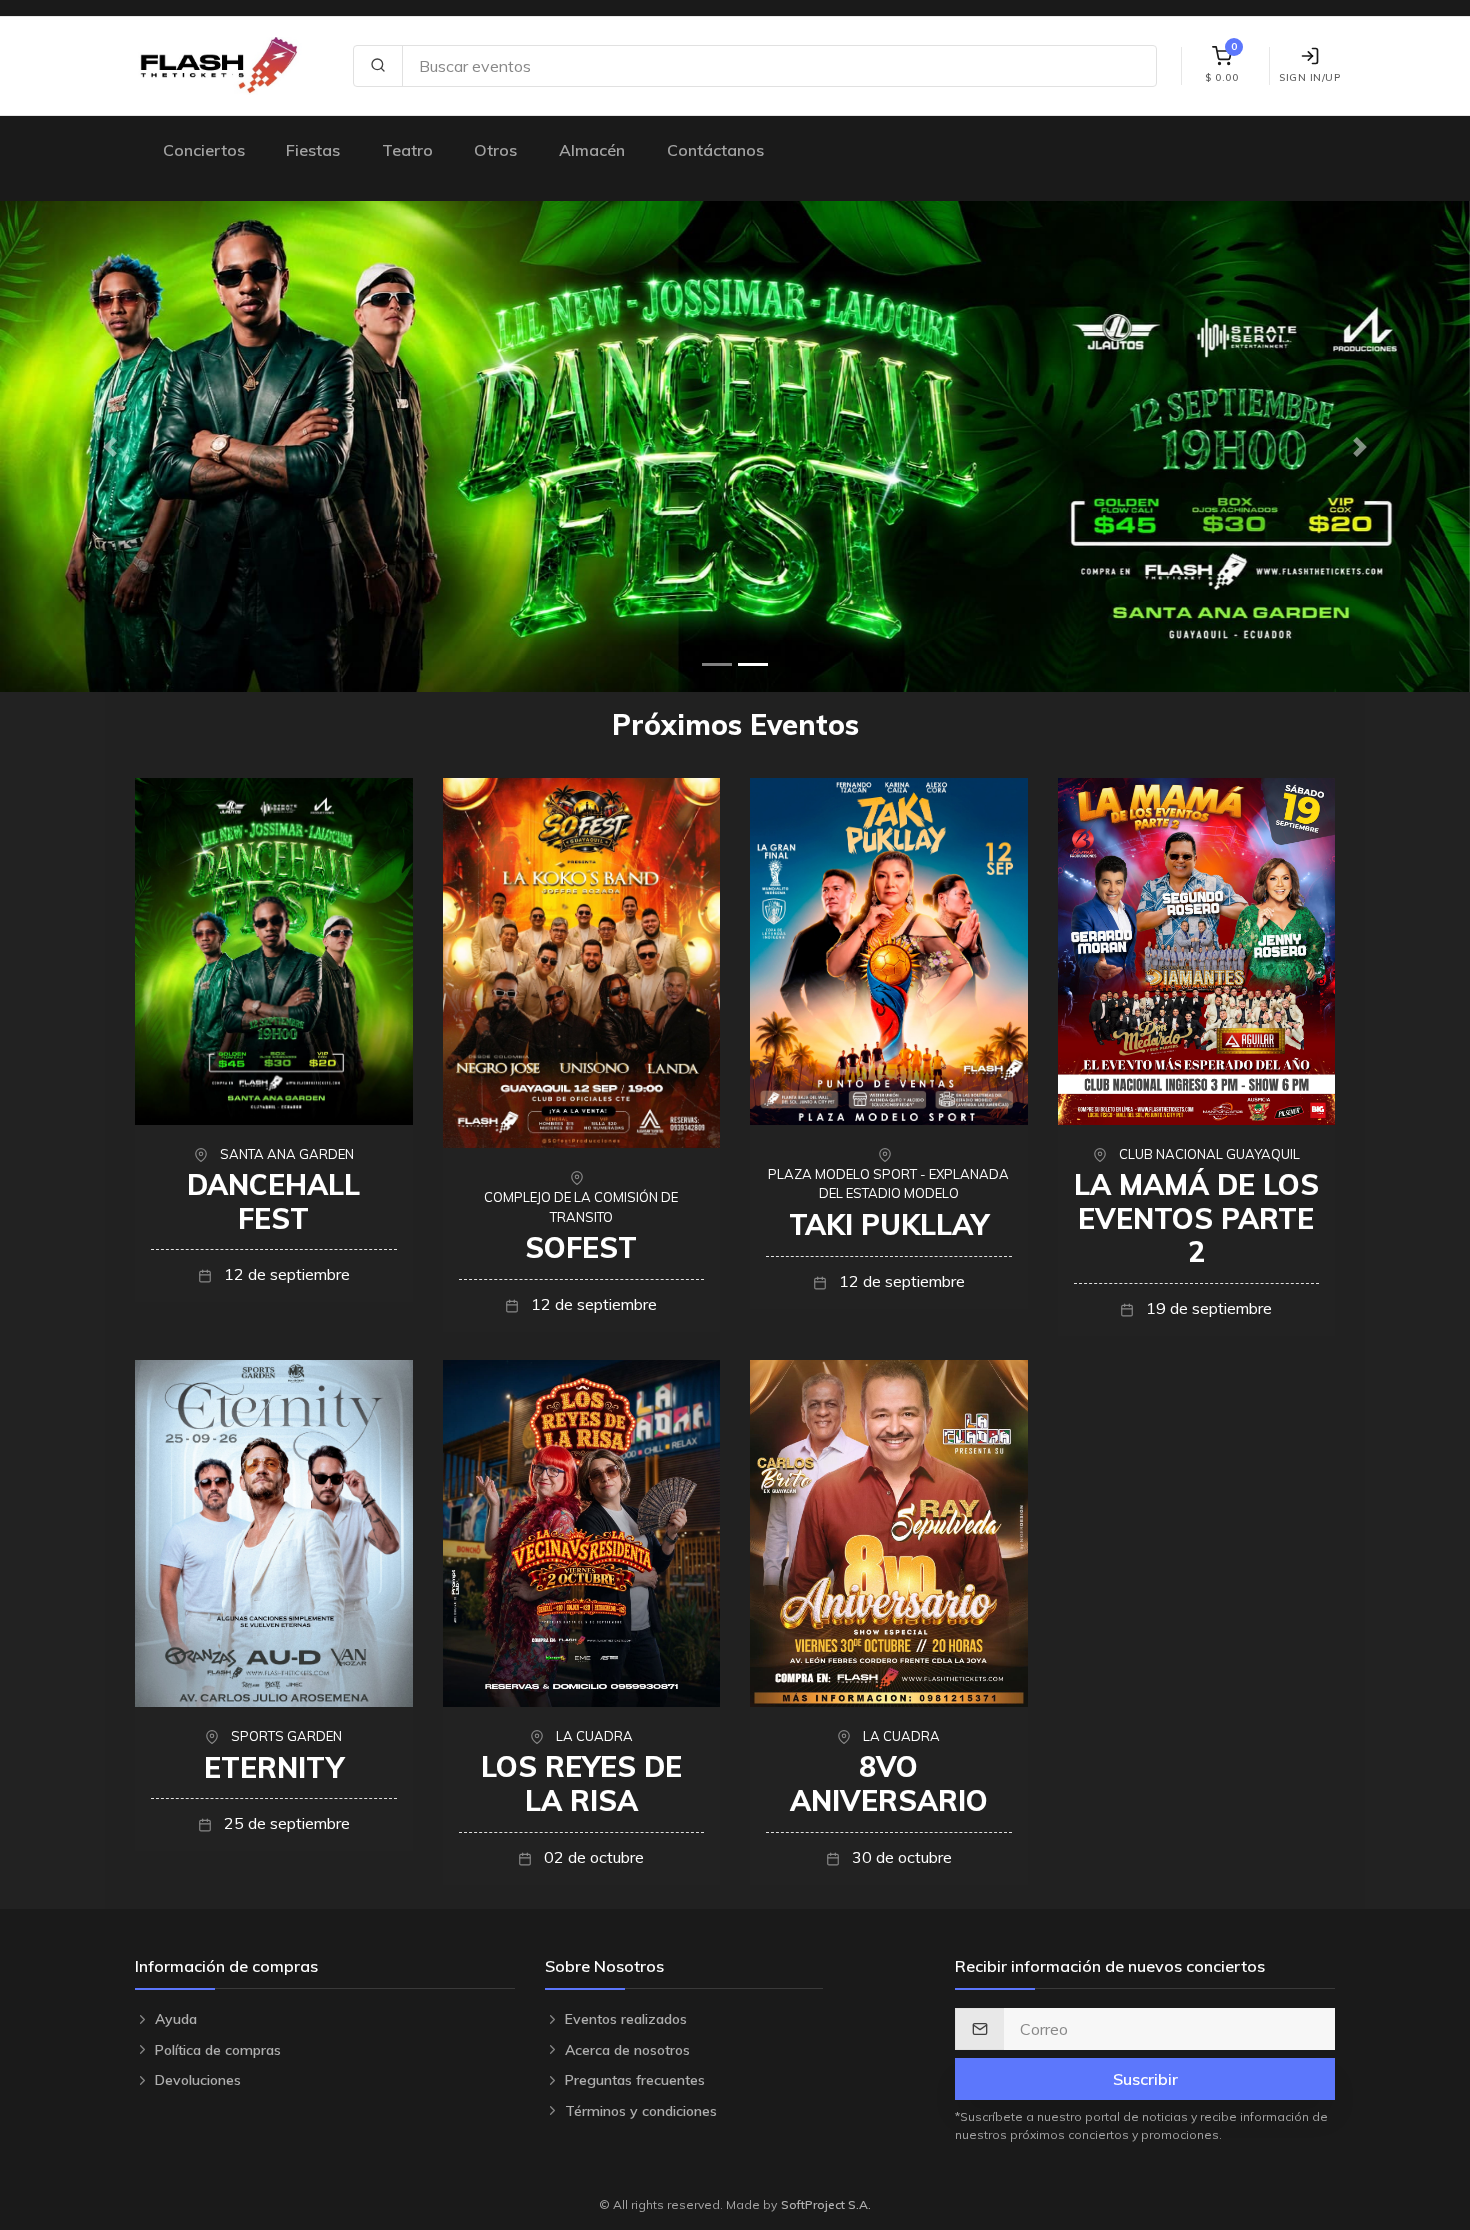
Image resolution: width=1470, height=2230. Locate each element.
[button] (110, 446)
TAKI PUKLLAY (889, 1224)
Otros (495, 150)
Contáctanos (715, 150)
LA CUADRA (594, 1736)
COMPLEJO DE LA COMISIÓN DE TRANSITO (581, 1207)
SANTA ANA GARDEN (287, 1154)
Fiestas (313, 150)
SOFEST (581, 1247)
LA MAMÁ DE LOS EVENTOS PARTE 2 (1196, 1218)
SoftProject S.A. (826, 2204)
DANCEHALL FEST (273, 1201)
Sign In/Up (1309, 77)
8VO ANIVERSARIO (889, 1783)
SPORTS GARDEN (286, 1736)
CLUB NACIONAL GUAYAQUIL (1209, 1154)
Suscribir (1145, 2079)
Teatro (407, 150)
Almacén (592, 150)
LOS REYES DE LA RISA (581, 1783)
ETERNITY (274, 1767)
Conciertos (204, 150)
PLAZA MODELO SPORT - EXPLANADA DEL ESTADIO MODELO (888, 1184)
